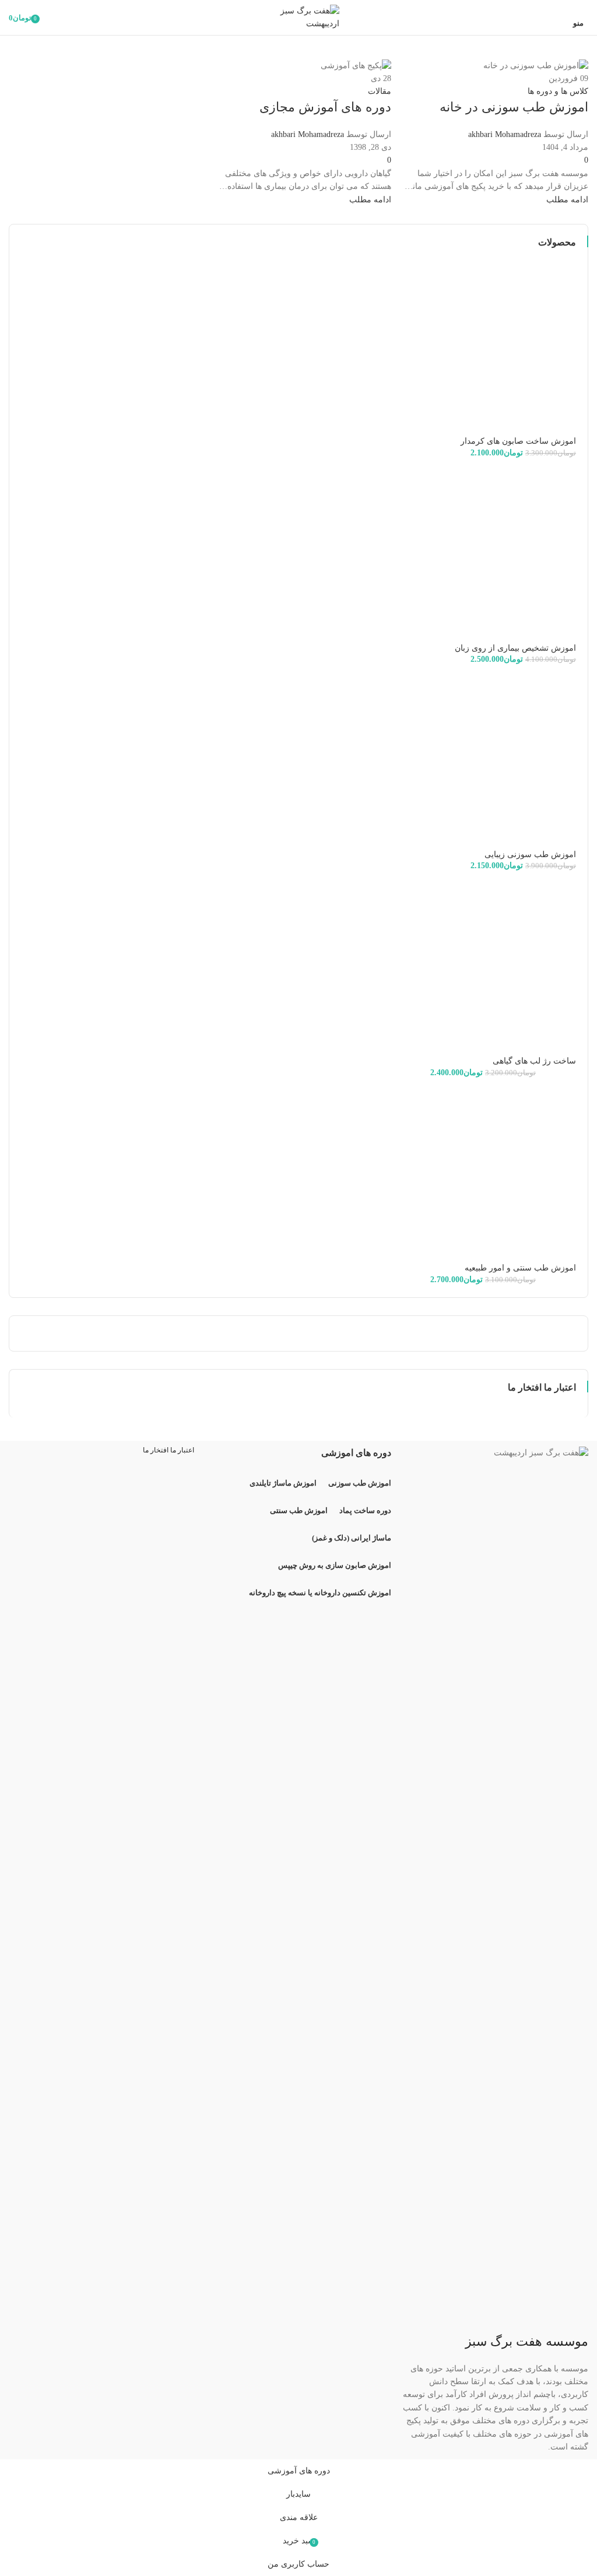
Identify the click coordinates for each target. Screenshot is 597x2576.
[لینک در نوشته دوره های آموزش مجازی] (298, 1230)
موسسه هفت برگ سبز (527, 2341)
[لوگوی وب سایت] (298, 17)
